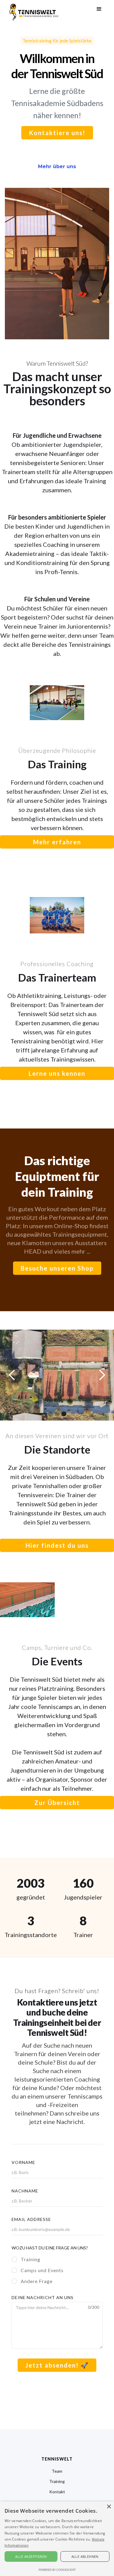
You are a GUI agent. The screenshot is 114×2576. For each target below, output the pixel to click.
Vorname (23, 2162)
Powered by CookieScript (57, 2570)
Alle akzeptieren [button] (31, 2556)
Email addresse (31, 2219)
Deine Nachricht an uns (43, 2297)
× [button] (109, 2507)
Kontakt (57, 2492)
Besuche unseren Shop (57, 1268)
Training (57, 2481)
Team (57, 2471)
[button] (99, 9)
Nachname (25, 2191)
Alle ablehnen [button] (85, 2556)
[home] (32, 11)
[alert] (57, 2539)
